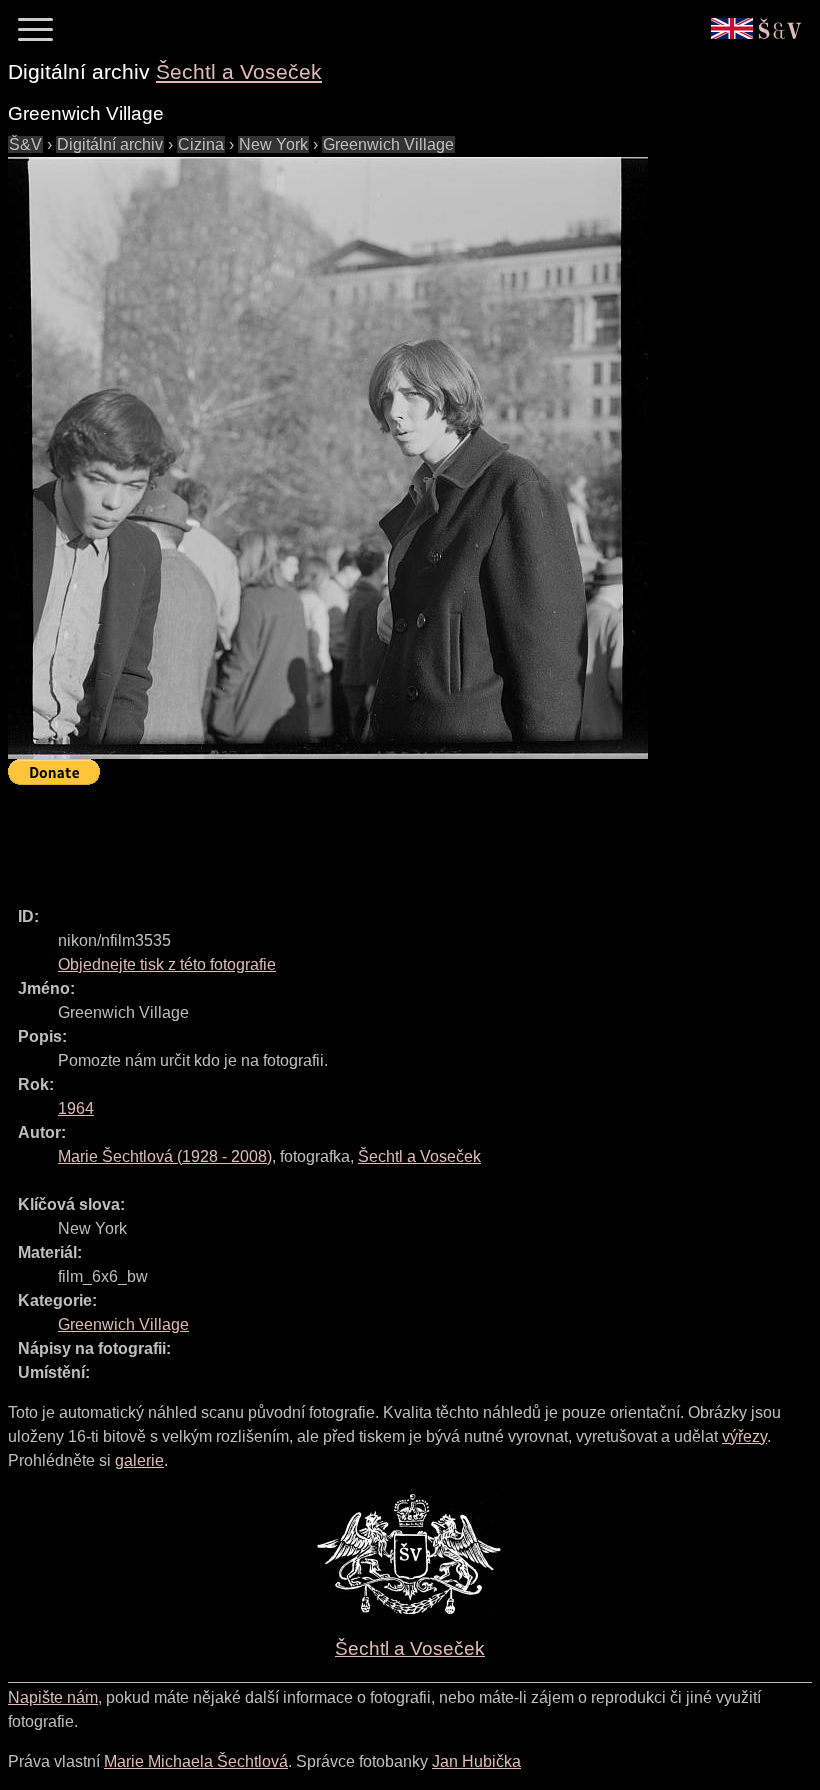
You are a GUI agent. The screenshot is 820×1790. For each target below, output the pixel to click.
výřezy (744, 1436)
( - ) (165, 1156)
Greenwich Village (388, 144)
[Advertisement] (372, 837)
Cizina (201, 144)
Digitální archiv (110, 144)
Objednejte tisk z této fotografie (167, 964)
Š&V (25, 144)
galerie (139, 1460)
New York (273, 144)
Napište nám (53, 1697)
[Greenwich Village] (328, 458)
